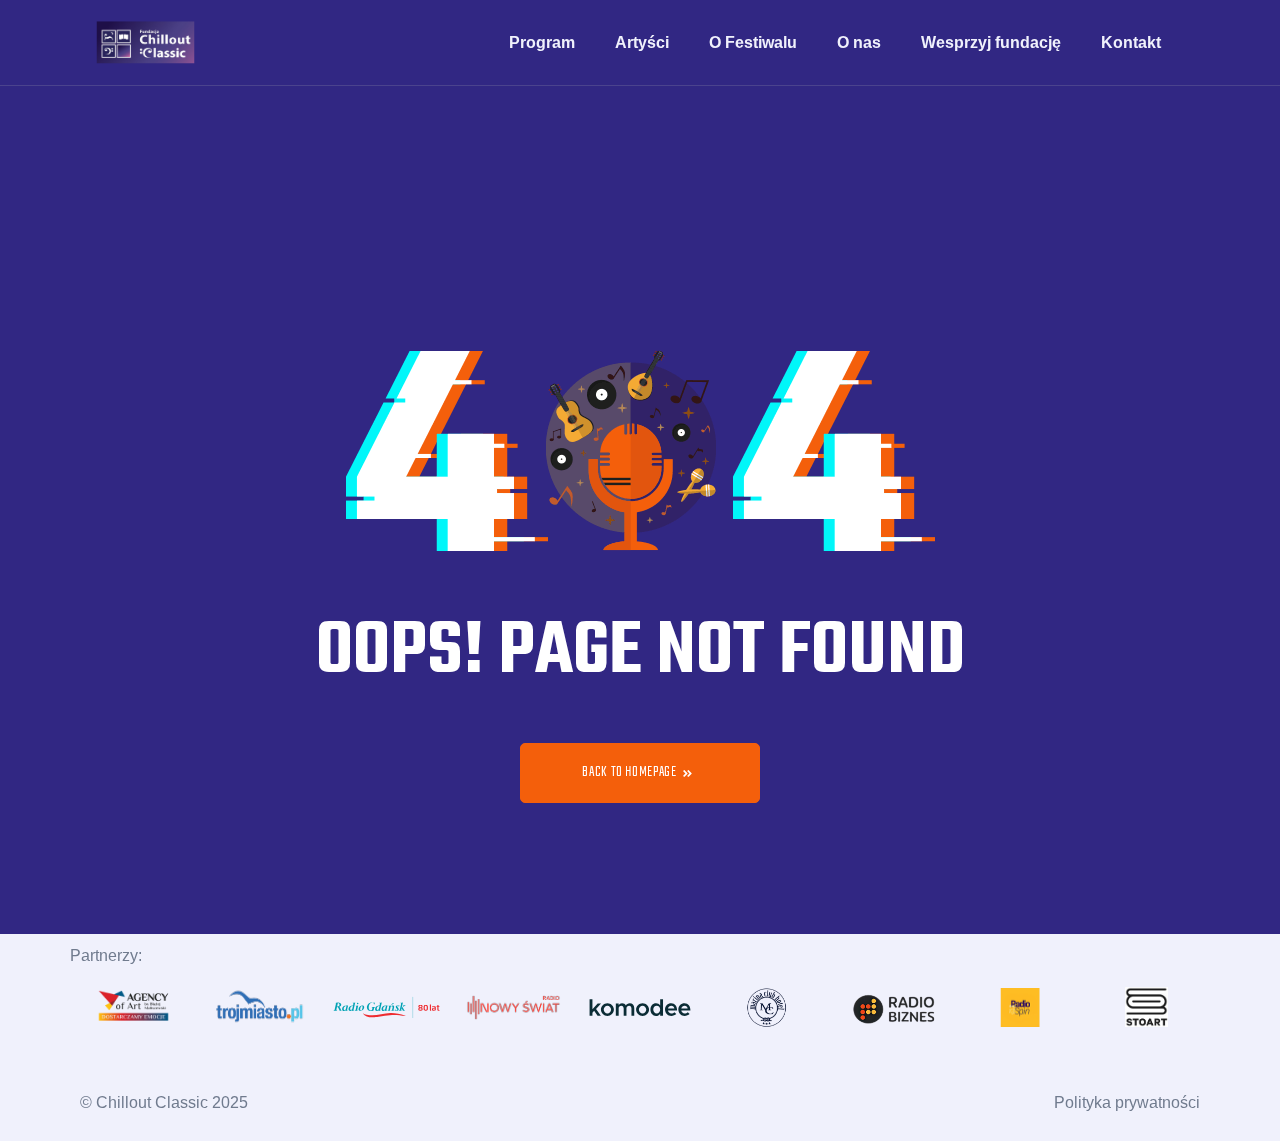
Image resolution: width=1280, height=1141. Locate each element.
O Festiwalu (753, 42)
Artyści (642, 42)
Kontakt (1131, 42)
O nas (859, 42)
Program (542, 42)
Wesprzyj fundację (991, 42)
